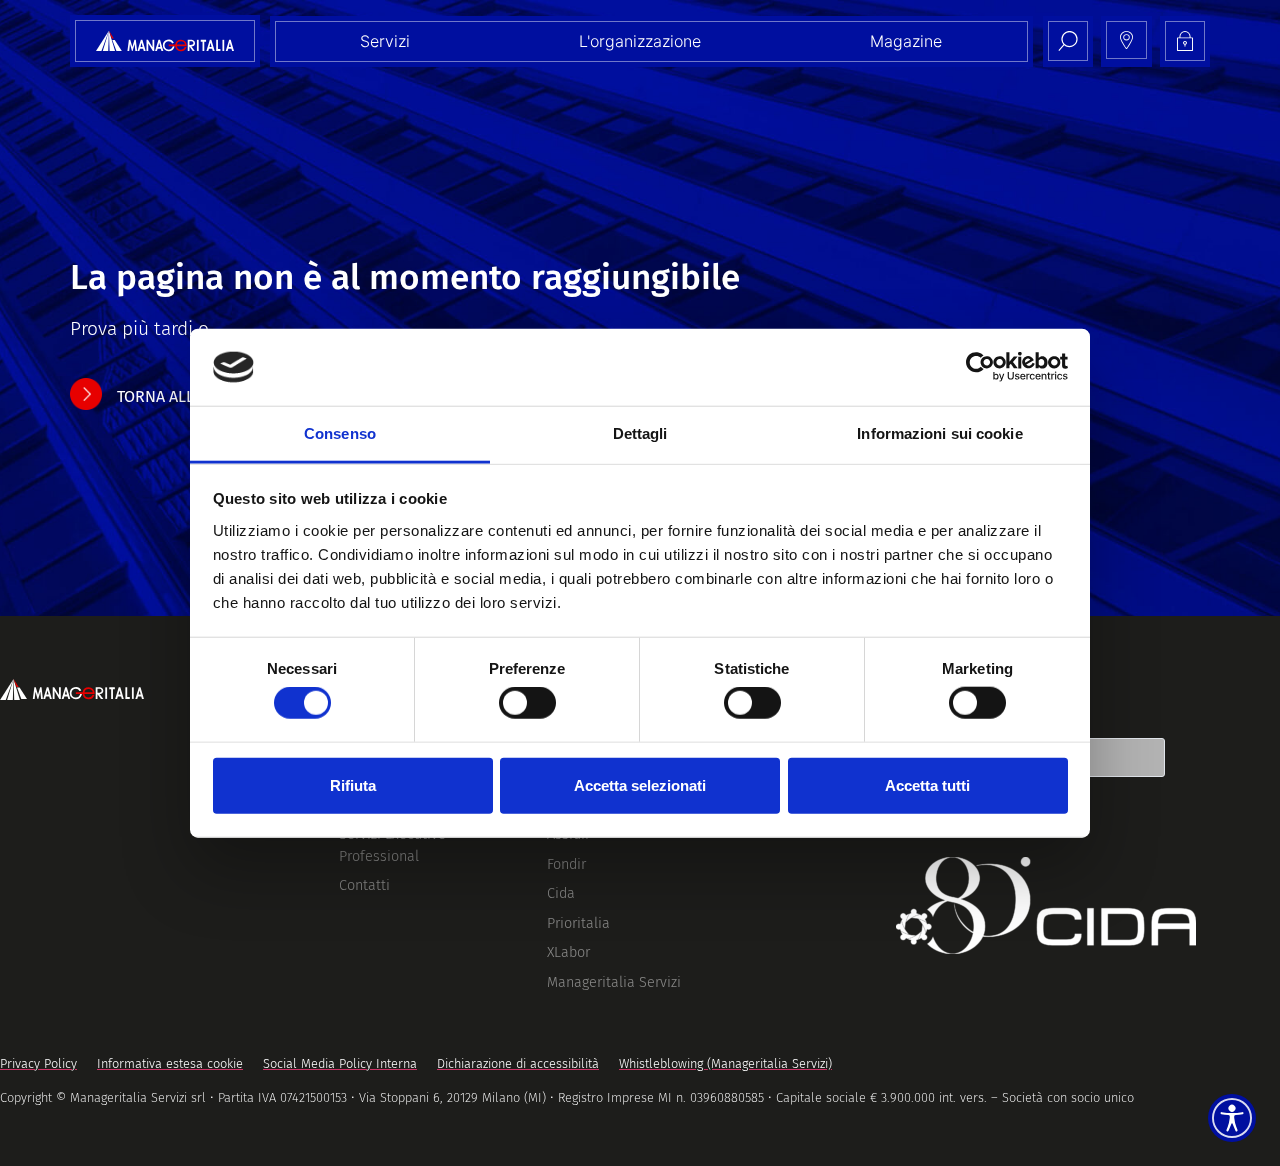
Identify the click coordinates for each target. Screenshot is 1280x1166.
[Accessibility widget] (1232, 1118)
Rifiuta (353, 784)
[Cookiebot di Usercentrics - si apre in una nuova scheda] (980, 367)
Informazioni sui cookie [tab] (939, 433)
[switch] (527, 703)
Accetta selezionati (640, 784)
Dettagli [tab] (640, 433)
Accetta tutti (927, 784)
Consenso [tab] (340, 433)
